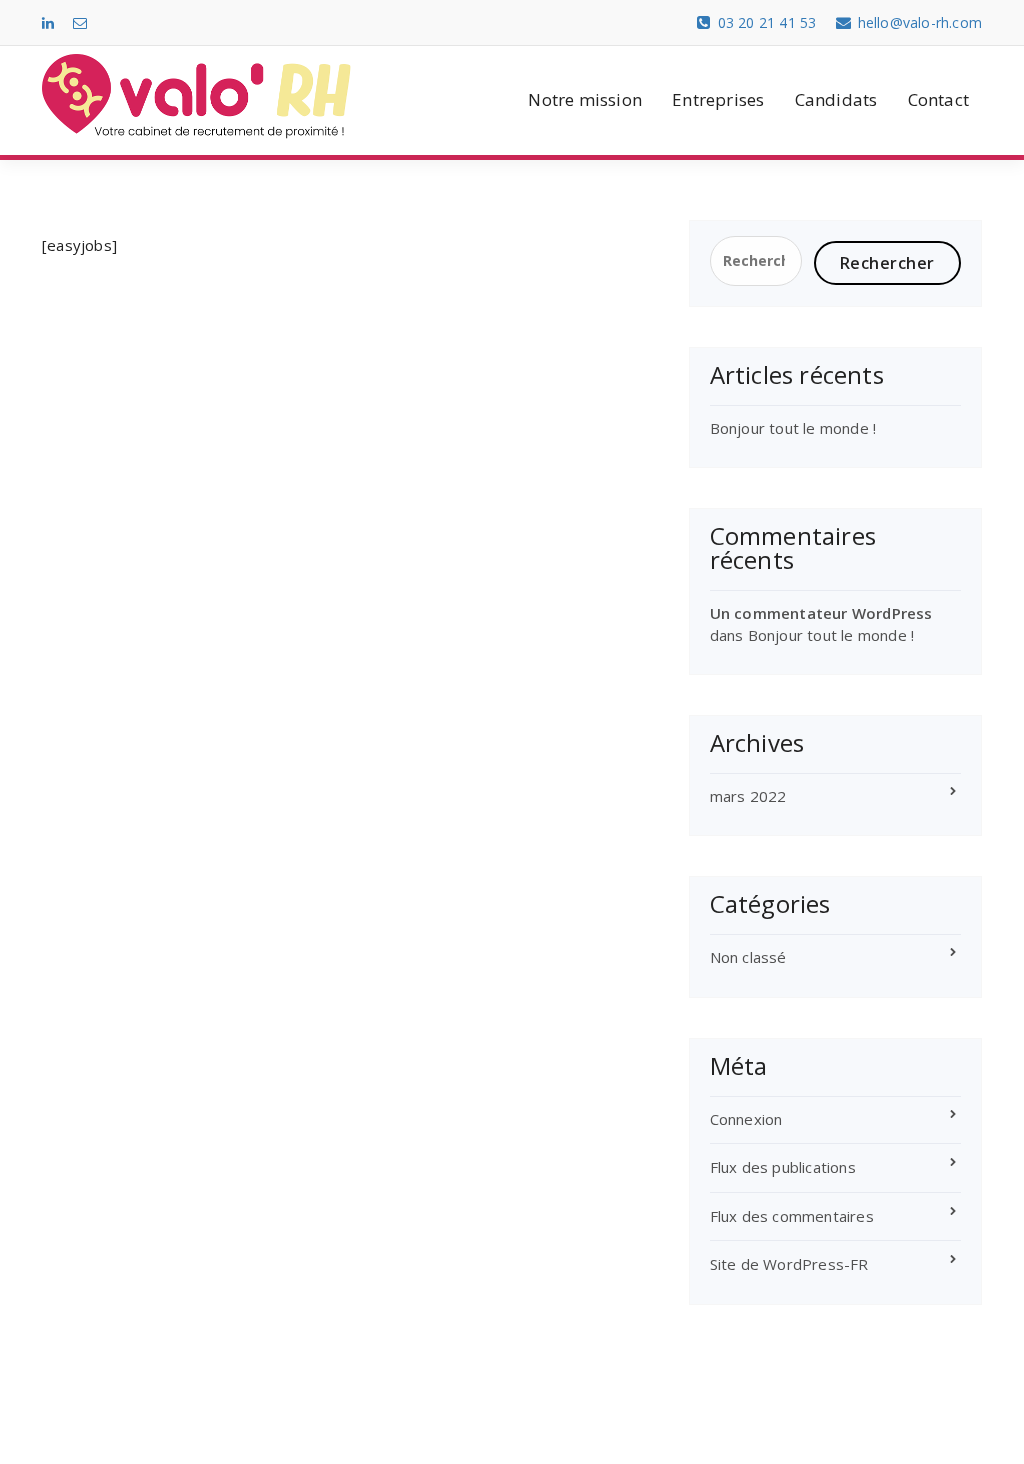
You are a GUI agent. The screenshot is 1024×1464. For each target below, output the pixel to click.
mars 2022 (748, 796)
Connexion (746, 1119)
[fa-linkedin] (48, 22)
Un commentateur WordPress (821, 613)
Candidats (836, 99)
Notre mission (585, 99)
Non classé (748, 957)
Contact (938, 99)
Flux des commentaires (792, 1216)
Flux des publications (783, 1167)
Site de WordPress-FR (789, 1264)
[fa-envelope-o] (80, 22)
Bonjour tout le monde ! (793, 428)
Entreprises (718, 99)
